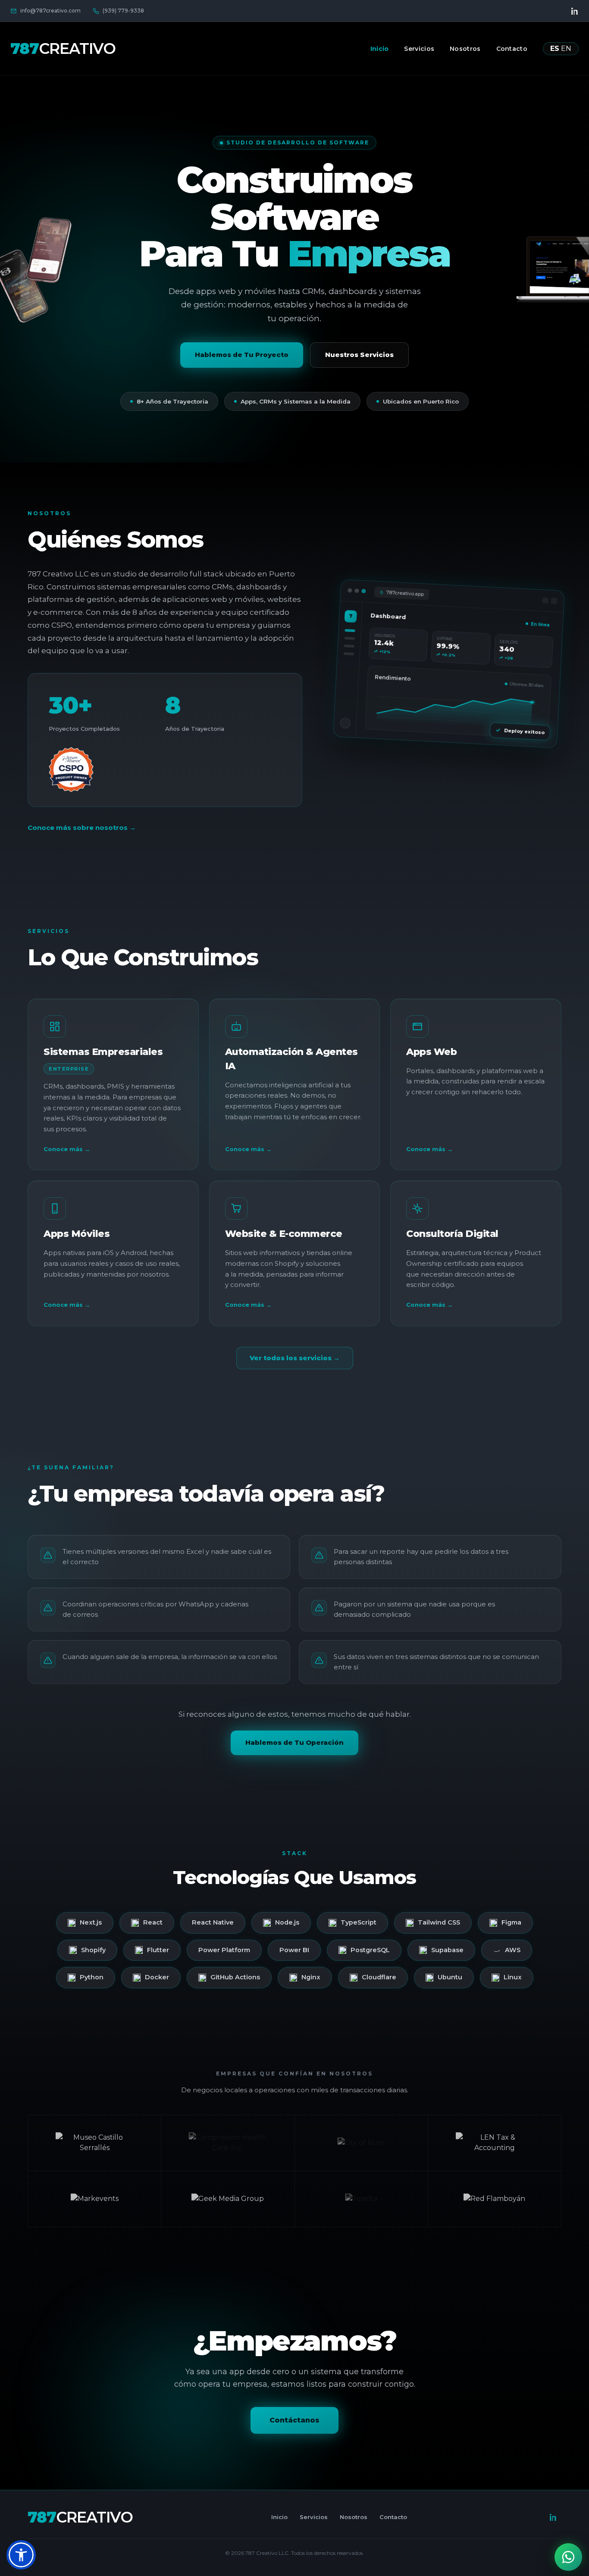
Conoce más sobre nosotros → (82, 828)
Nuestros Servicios (359, 355)
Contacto (512, 49)
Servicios (419, 49)
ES (555, 49)
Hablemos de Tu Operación (294, 1742)
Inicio (380, 49)
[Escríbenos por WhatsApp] (568, 2557)
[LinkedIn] (575, 11)
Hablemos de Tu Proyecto (242, 355)
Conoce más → (67, 1149)
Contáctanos (294, 2420)
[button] (21, 2555)
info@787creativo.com (50, 11)
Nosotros (465, 49)
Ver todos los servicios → (295, 1358)
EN (566, 49)
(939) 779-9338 (123, 11)
